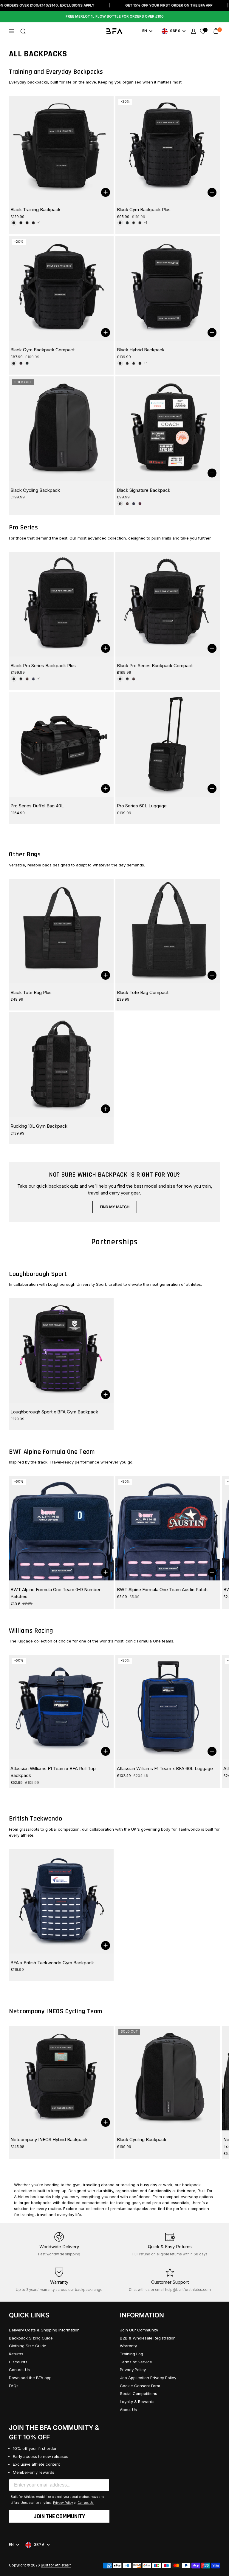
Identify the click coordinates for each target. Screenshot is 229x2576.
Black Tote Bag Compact (143, 992)
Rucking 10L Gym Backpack (39, 1126)
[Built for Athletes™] (115, 31)
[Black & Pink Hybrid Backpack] (134, 363)
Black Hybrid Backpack (141, 350)
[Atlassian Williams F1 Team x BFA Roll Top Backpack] (61, 1707)
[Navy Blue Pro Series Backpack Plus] (33, 679)
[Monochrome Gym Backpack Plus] (140, 223)
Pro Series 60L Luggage (142, 806)
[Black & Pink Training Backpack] (33, 223)
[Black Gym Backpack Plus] (168, 148)
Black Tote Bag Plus (31, 992)
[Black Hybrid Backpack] (168, 288)
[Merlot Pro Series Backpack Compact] (134, 679)
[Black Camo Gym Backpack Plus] (134, 223)
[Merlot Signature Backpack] (127, 503)
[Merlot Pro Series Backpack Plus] (27, 679)
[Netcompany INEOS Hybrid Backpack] (61, 2078)
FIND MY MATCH (115, 1207)
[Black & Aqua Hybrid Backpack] (140, 363)
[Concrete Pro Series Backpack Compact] (127, 679)
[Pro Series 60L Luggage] (168, 744)
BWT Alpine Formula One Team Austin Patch (162, 1590)
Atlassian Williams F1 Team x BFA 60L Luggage (165, 1768)
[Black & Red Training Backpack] (27, 223)
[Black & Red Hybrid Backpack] (127, 363)
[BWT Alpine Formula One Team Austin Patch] (168, 1528)
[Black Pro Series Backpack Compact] (168, 604)
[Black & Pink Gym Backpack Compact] (21, 363)
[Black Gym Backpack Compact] (61, 288)
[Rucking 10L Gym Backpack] (61, 1065)
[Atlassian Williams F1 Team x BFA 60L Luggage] (168, 1707)
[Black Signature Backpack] (168, 429)
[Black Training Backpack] (61, 148)
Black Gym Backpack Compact (42, 350)
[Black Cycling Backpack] (61, 429)
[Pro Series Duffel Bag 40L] (61, 744)
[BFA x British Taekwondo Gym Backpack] (61, 1901)
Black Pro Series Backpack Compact (155, 666)
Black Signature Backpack (144, 490)
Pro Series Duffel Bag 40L (37, 806)
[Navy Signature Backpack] (134, 503)
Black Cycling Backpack (35, 490)
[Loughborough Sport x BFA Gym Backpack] (61, 1350)
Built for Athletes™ (56, 2565)
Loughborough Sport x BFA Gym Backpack (54, 1412)
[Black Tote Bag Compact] (168, 931)
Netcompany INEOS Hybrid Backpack (49, 2140)
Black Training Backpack (35, 210)
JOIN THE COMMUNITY (59, 2516)
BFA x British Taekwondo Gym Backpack (52, 1963)
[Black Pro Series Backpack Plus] (61, 604)
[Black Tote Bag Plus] (61, 931)
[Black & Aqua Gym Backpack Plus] (127, 223)
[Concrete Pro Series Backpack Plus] (21, 679)
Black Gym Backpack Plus (144, 210)
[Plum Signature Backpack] (140, 503)
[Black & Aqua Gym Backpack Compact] (27, 363)
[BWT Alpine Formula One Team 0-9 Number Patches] (61, 1528)
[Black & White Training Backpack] (21, 223)
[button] (23, 31)
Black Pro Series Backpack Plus (43, 666)
